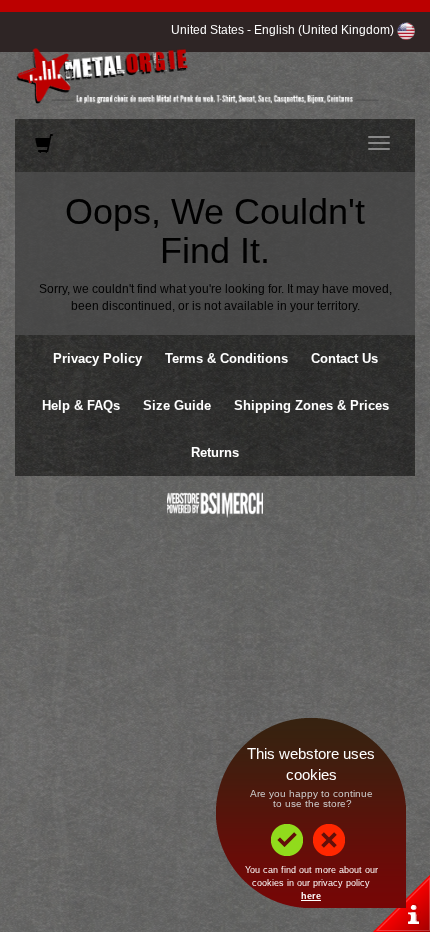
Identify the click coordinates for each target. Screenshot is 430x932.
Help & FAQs (81, 405)
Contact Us (344, 358)
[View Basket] (44, 148)
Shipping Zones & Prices (311, 405)
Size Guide (177, 405)
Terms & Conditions (226, 358)
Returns (215, 452)
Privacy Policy (97, 358)
